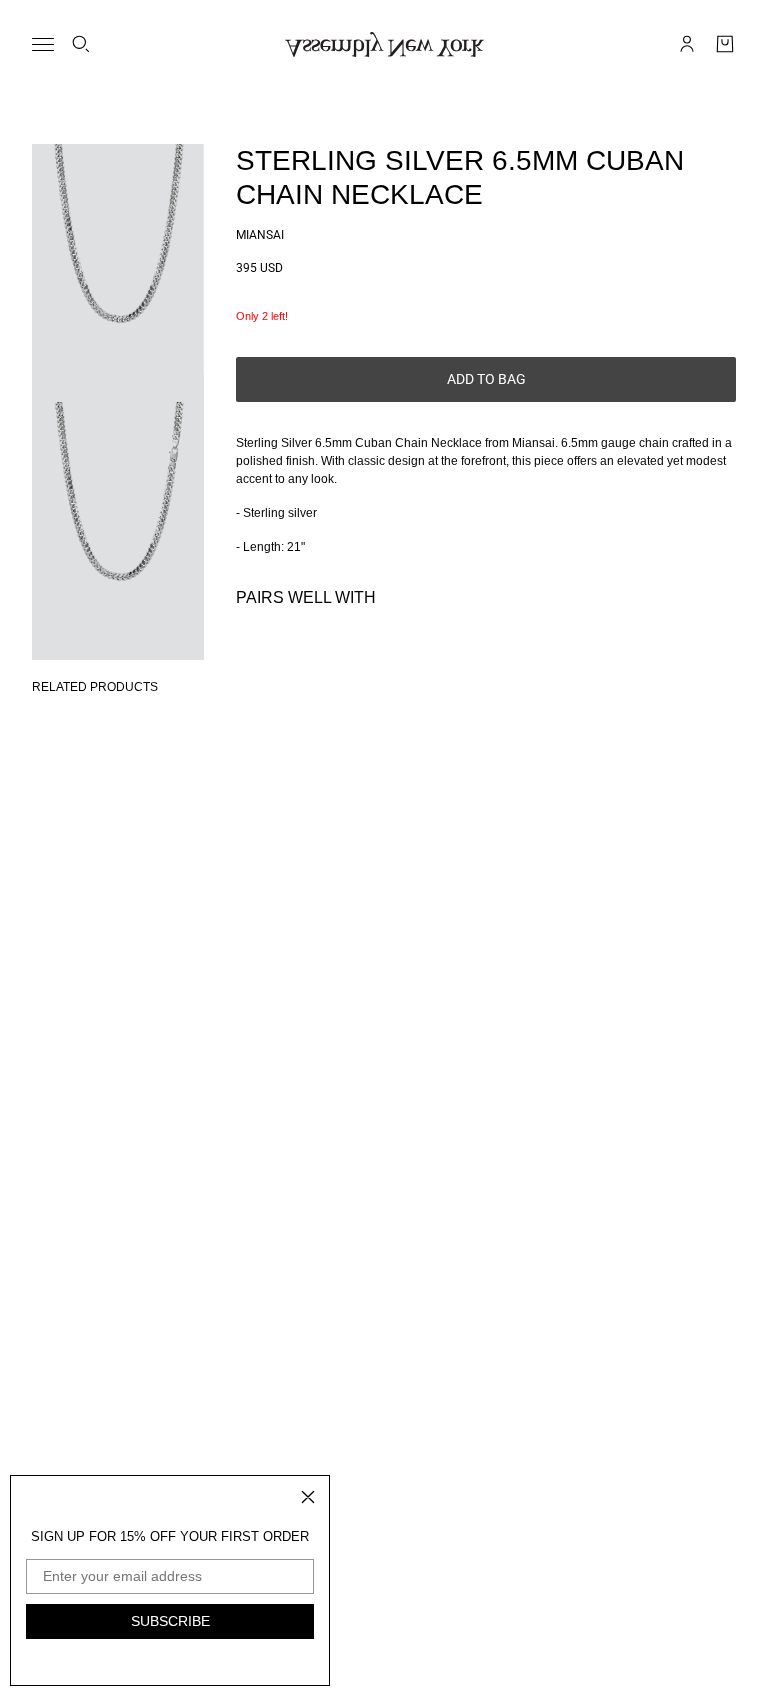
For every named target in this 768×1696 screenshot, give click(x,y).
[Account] (687, 44)
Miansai (260, 235)
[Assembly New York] (384, 44)
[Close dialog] (308, 1497)
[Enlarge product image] (118, 273)
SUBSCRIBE (170, 1621)
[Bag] (725, 44)
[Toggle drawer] (43, 44)
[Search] (81, 44)
